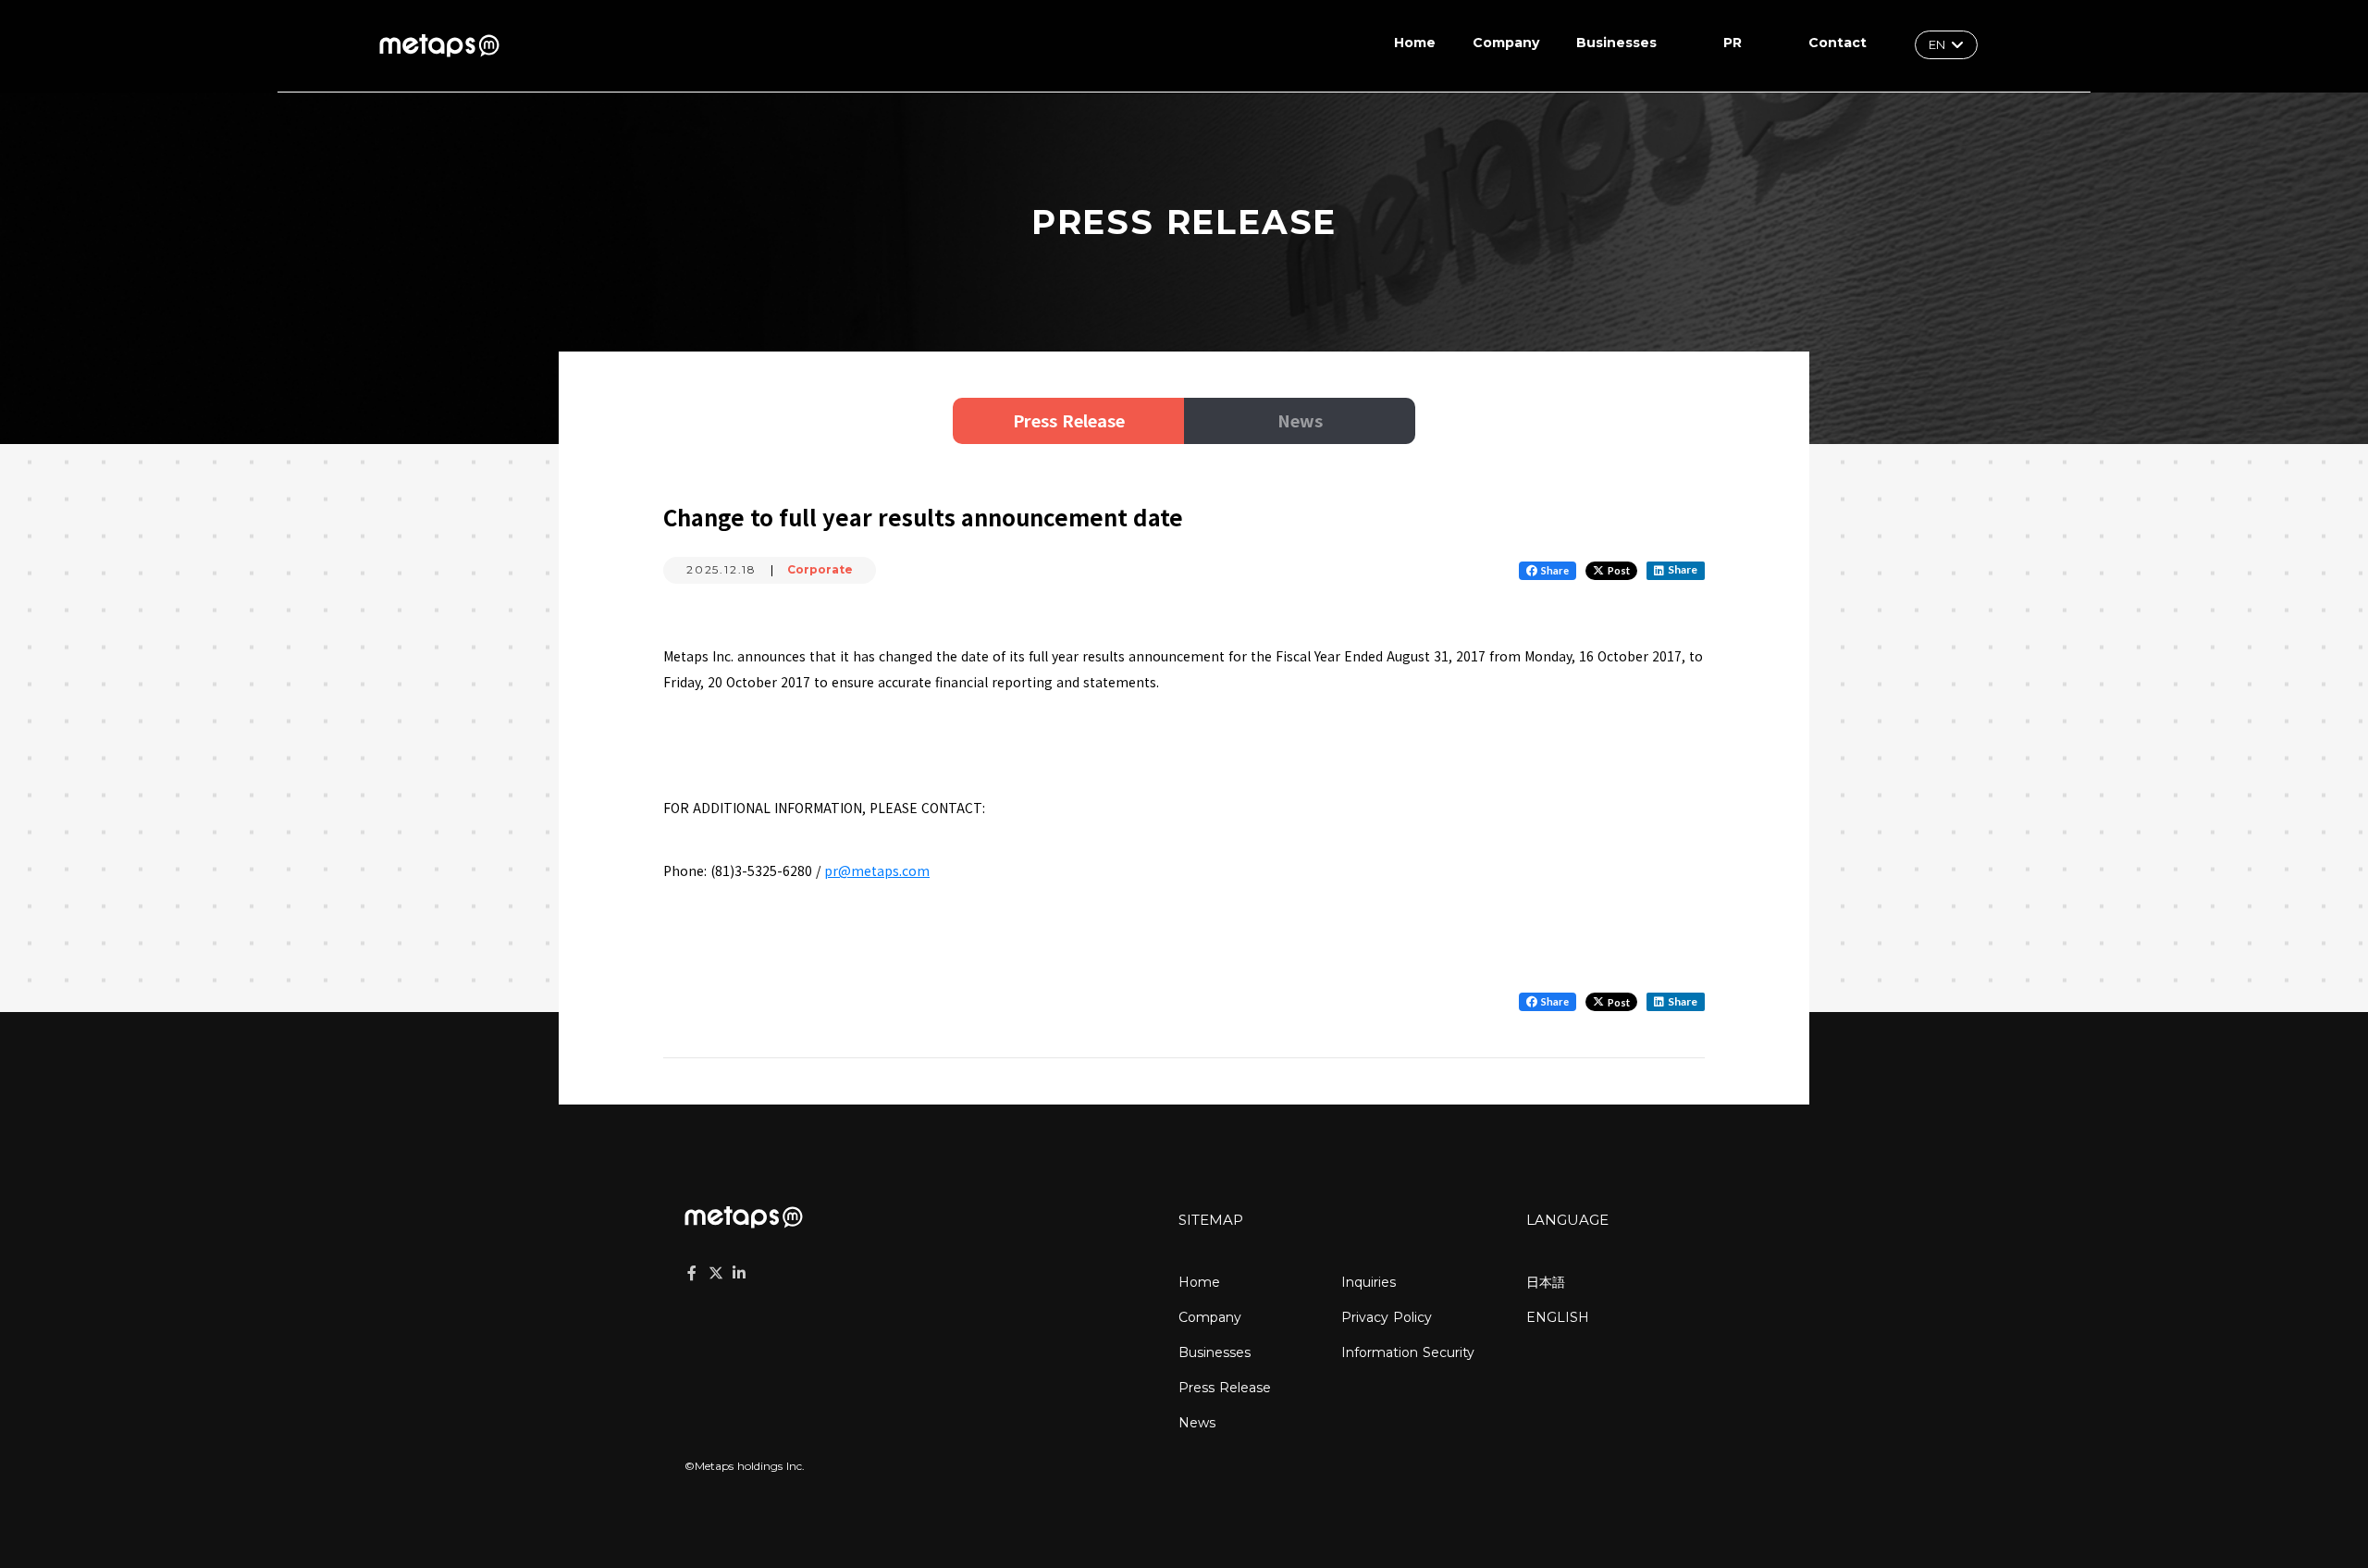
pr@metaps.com (877, 870)
